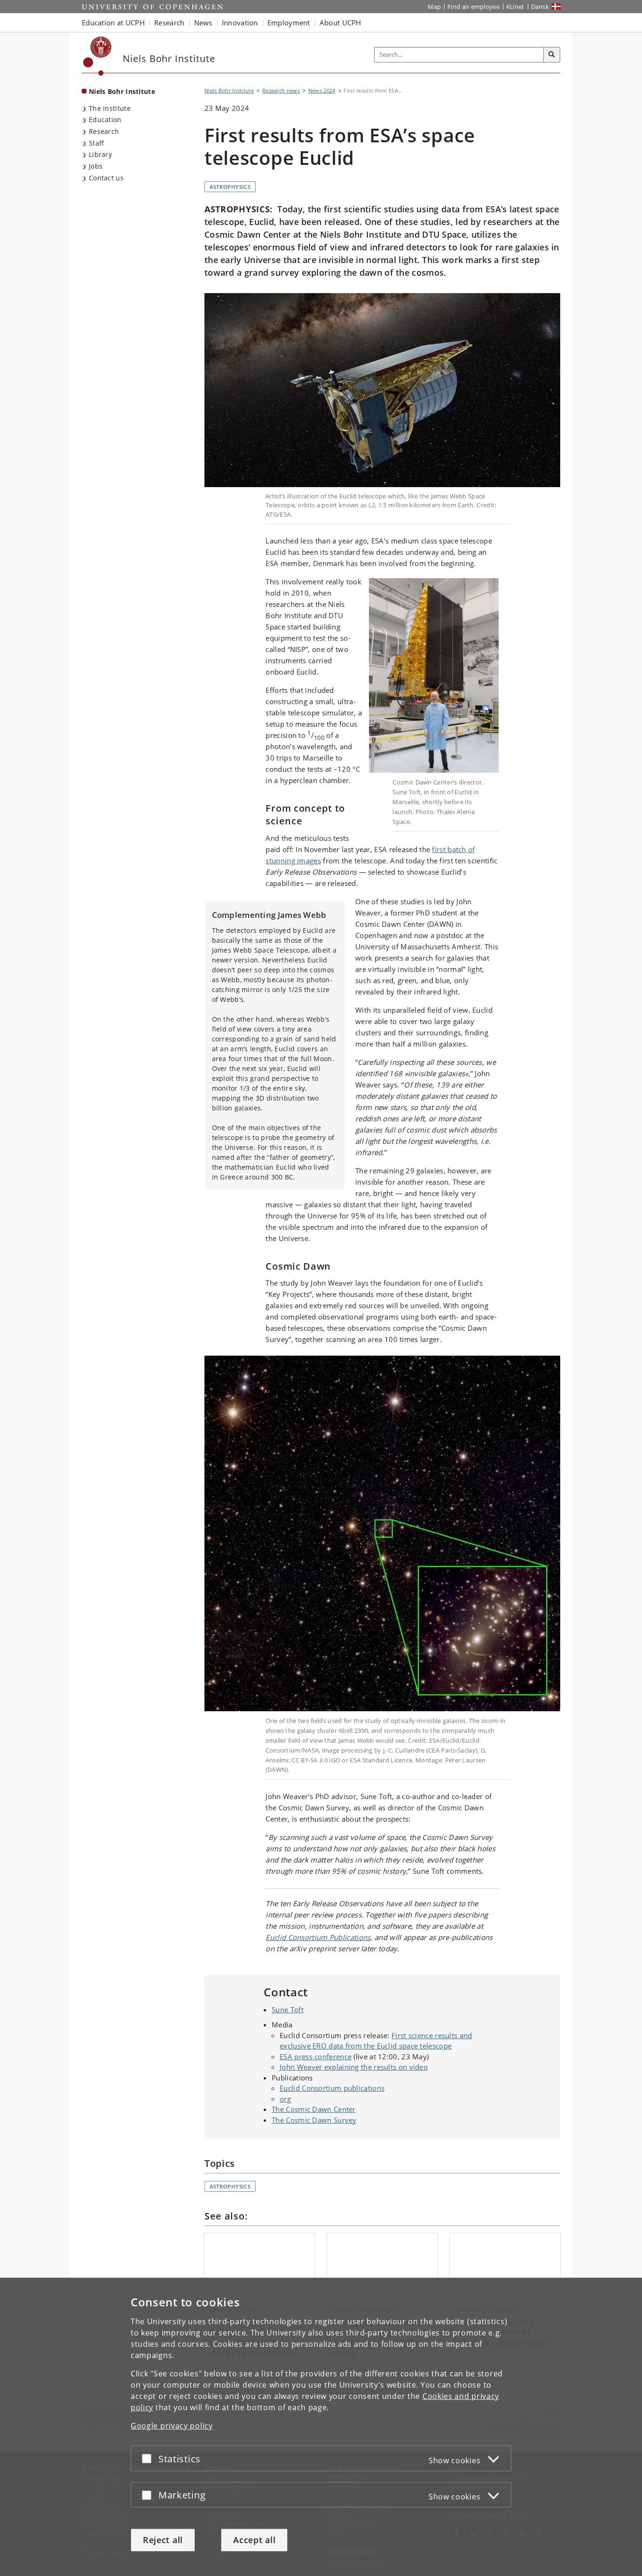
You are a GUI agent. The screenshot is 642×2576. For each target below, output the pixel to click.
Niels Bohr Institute (122, 91)
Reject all (163, 2540)
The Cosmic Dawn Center (314, 2109)
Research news (281, 90)
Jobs (96, 166)
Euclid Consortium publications (332, 2088)
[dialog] (321, 2427)
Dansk (540, 7)
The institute (110, 108)
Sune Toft (288, 2010)
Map (434, 7)
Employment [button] (289, 23)
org (285, 2099)
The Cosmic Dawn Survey (314, 2120)
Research (104, 131)
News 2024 (322, 90)
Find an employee (474, 7)
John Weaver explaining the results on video (354, 2067)
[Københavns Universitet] (98, 56)
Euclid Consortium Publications (318, 1937)
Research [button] (169, 23)
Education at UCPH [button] (113, 23)
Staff (97, 143)
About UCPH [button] (341, 23)
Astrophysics (230, 187)
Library (100, 154)
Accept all (254, 2540)
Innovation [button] (240, 23)
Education (105, 120)
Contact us (106, 178)
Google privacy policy (172, 2426)
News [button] (203, 23)
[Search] (552, 55)
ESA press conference (316, 2056)
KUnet (515, 7)
